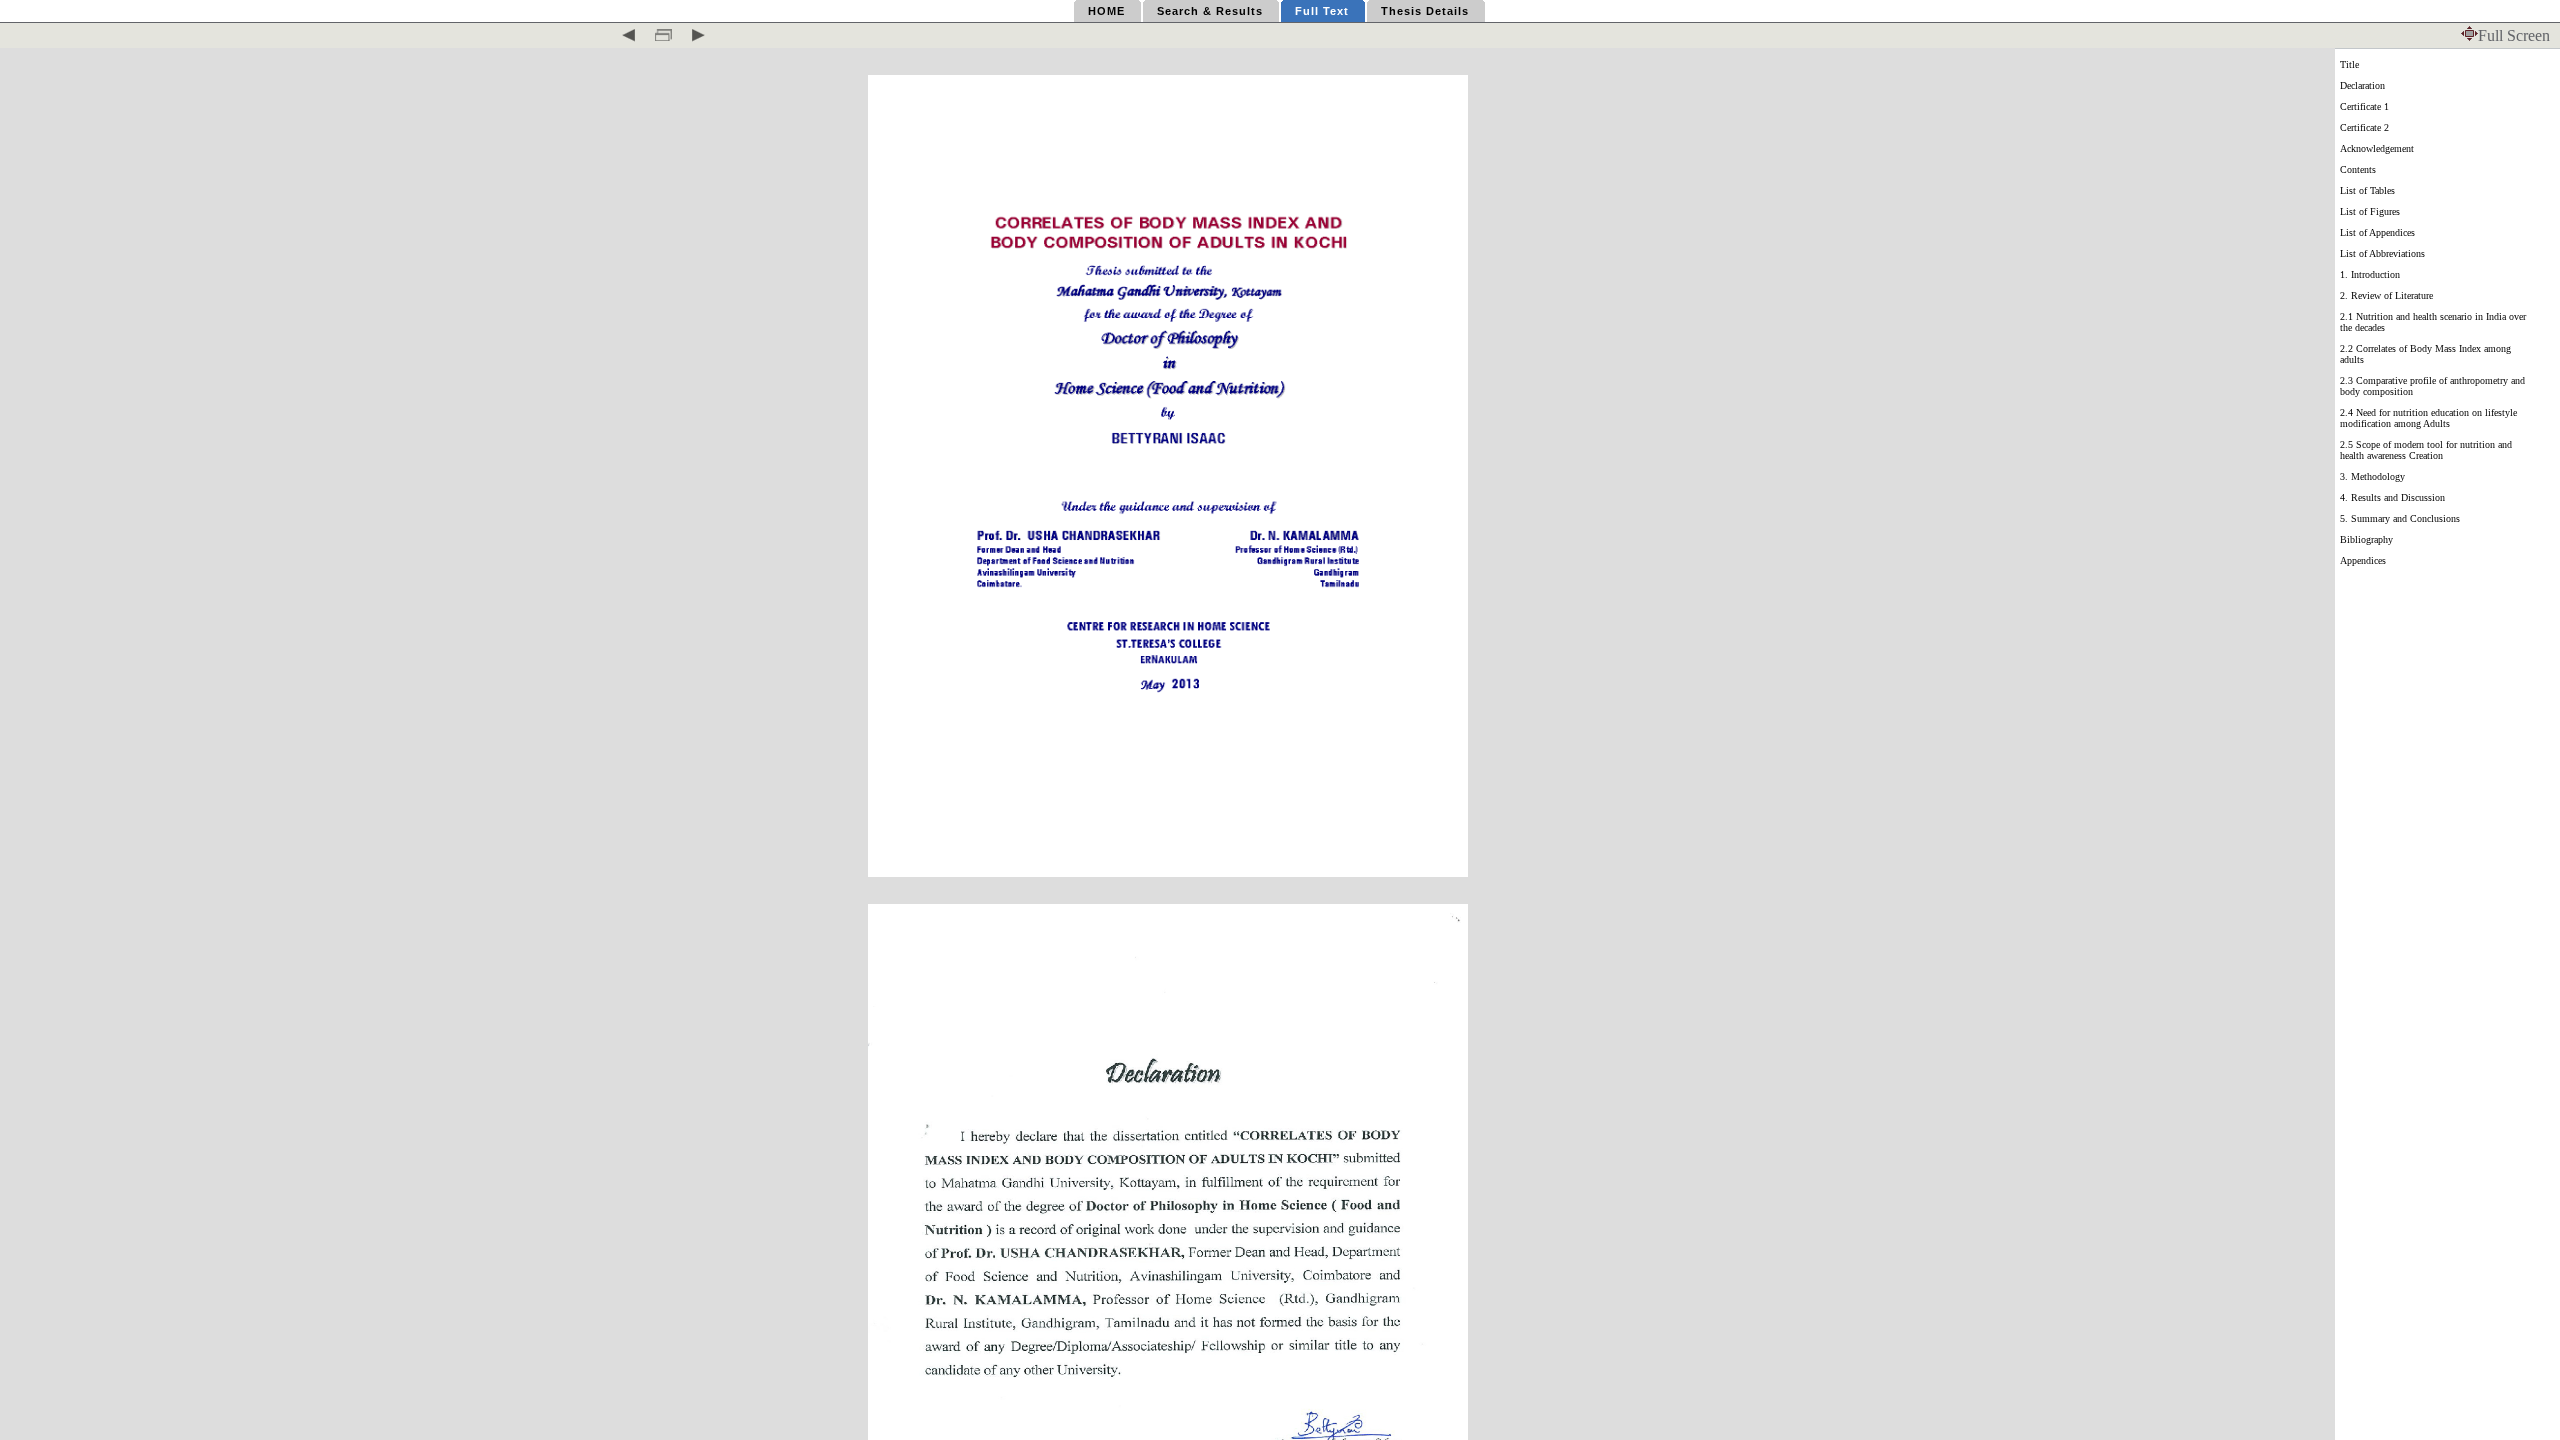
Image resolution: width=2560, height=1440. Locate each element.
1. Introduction (2370, 274)
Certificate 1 (2364, 106)
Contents (2358, 169)
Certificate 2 (2364, 127)
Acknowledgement (2377, 148)
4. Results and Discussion (2392, 497)
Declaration (2362, 85)
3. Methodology (2372, 476)
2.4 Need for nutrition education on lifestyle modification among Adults (2428, 418)
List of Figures (2370, 211)
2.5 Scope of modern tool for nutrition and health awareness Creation (2426, 450)
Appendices (2363, 560)
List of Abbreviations (2382, 253)
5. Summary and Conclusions (2400, 518)
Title (2349, 64)
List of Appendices (2377, 232)
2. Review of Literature (2386, 295)
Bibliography (2366, 539)
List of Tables (2367, 190)
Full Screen (2514, 35)
